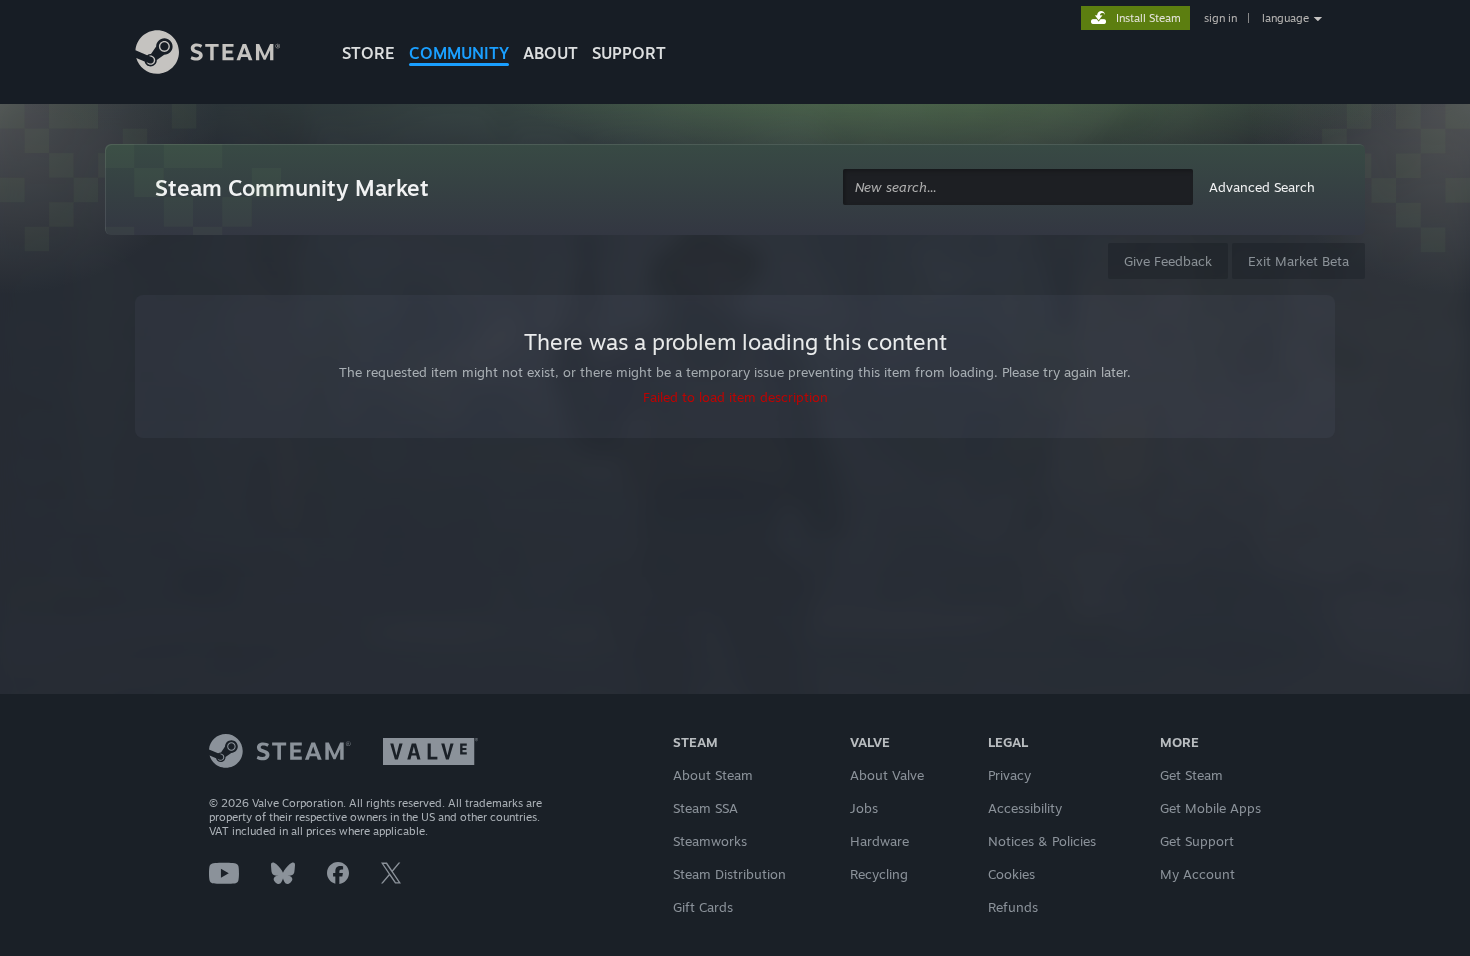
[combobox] (1018, 187)
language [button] (1285, 18)
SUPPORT (629, 53)
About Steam (713, 775)
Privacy (1009, 775)
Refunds (1013, 907)
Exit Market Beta (1298, 261)
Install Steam (1148, 18)
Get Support (1197, 841)
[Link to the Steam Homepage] (223, 55)
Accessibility (1025, 808)
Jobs (864, 808)
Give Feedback (1168, 261)
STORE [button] (368, 53)
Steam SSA (705, 808)
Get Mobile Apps (1210, 808)
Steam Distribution (729, 874)
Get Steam (1191, 775)
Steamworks (710, 841)
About (550, 53)
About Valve (887, 775)
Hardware (879, 841)
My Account (1197, 874)
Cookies (1011, 874)
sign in (1220, 18)
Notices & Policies (1042, 841)
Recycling (879, 874)
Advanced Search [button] (1262, 187)
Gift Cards (703, 907)
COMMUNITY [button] (459, 53)
